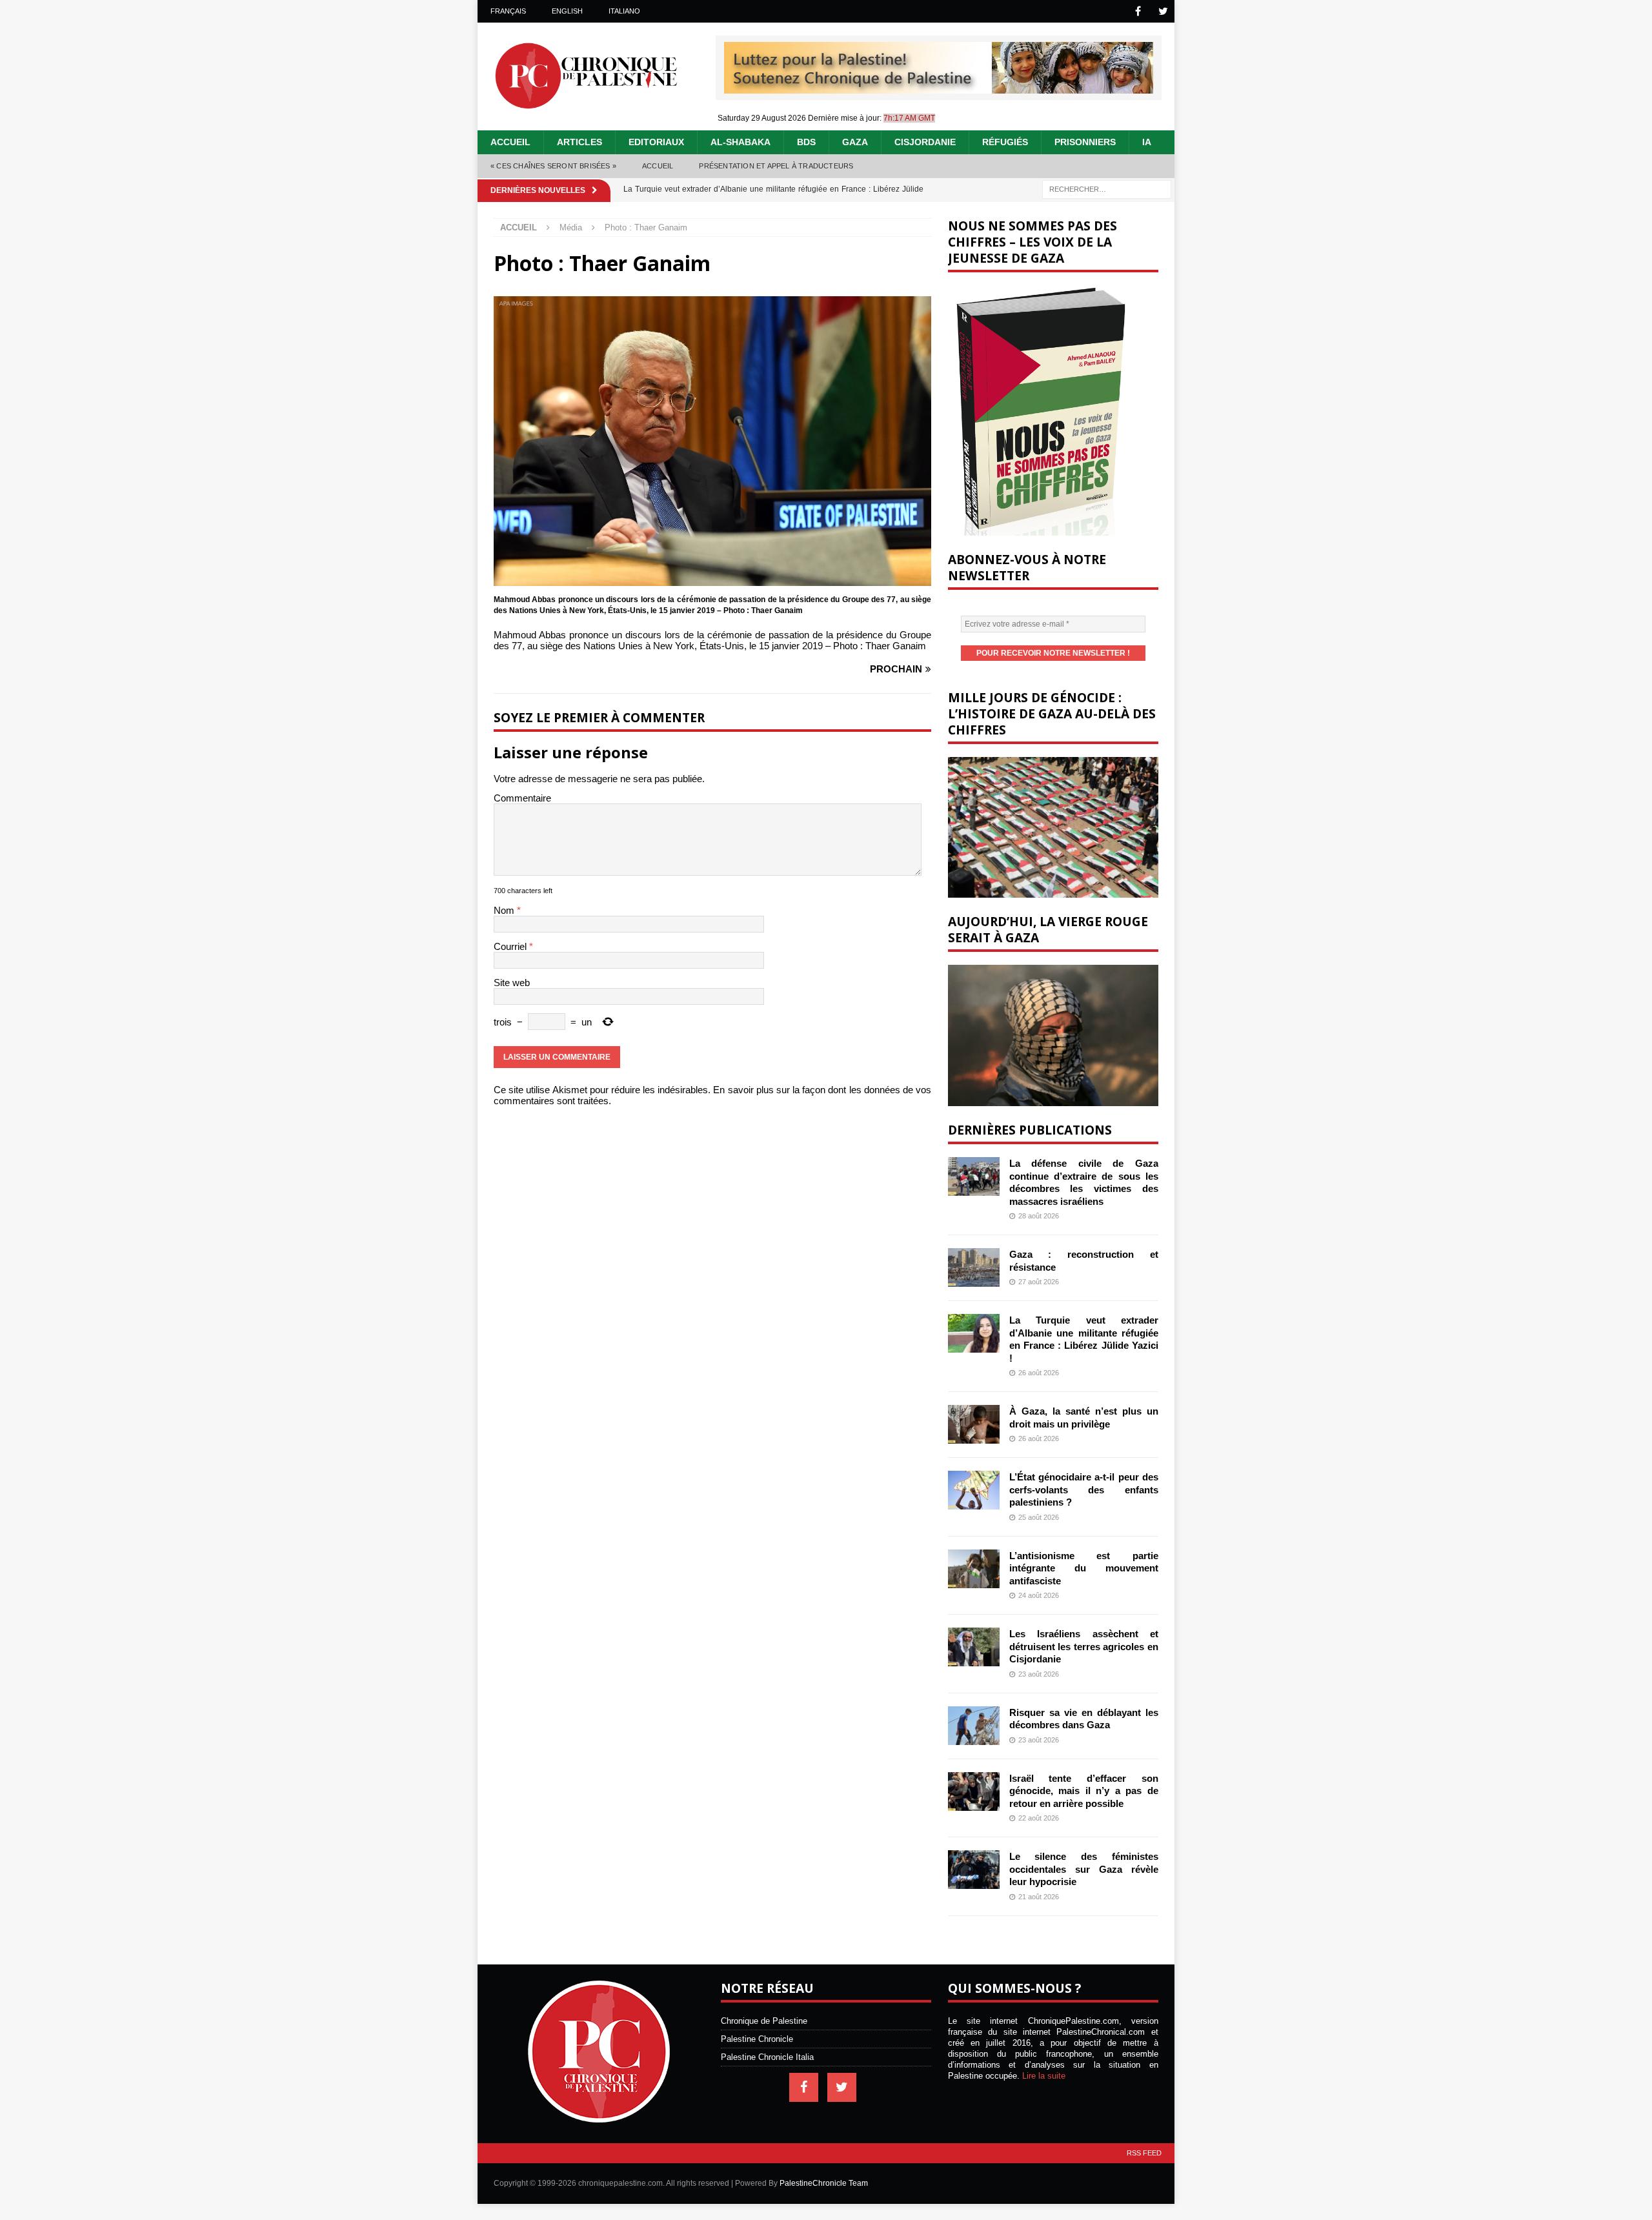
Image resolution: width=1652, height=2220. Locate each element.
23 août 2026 (1039, 1674)
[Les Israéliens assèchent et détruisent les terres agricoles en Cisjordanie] (974, 1647)
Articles (579, 142)
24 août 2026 (1039, 1595)
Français (508, 11)
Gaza (855, 142)
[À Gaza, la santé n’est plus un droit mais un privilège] (974, 1424)
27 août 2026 (1039, 1282)
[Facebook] (1138, 11)
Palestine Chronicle (757, 2039)
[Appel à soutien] (939, 88)
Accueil (510, 142)
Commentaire (522, 798)
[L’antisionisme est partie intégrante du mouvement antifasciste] (974, 1569)
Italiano (624, 11)
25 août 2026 (1039, 1517)
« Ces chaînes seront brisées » (553, 166)
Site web (512, 983)
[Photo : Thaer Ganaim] (712, 580)
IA (1147, 142)
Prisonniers (1085, 142)
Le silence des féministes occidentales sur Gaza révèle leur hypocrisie (1084, 1869)
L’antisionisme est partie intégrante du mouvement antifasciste (1084, 1568)
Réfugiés (1005, 142)
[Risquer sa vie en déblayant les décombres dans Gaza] (974, 1726)
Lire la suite (1044, 2076)
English (567, 11)
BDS (806, 142)
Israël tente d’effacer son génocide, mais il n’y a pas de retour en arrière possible (1084, 1791)
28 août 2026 (1039, 1216)
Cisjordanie (925, 142)
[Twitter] (1163, 11)
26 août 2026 (1039, 1373)
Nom (505, 910)
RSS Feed (1144, 2153)
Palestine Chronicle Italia (767, 2057)
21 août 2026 (1039, 1897)
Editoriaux (656, 142)
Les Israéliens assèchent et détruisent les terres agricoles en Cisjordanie (1084, 1646)
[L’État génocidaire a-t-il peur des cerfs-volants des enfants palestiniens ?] (974, 1490)
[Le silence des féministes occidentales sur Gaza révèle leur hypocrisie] (974, 1870)
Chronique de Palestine (764, 2021)
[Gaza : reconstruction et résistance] (974, 1267)
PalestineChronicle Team (824, 2183)
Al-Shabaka (740, 142)
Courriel (511, 946)
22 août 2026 (1039, 1818)
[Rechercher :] (1107, 188)
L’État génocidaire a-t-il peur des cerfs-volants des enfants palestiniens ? (1084, 1489)
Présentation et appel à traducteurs (776, 166)
